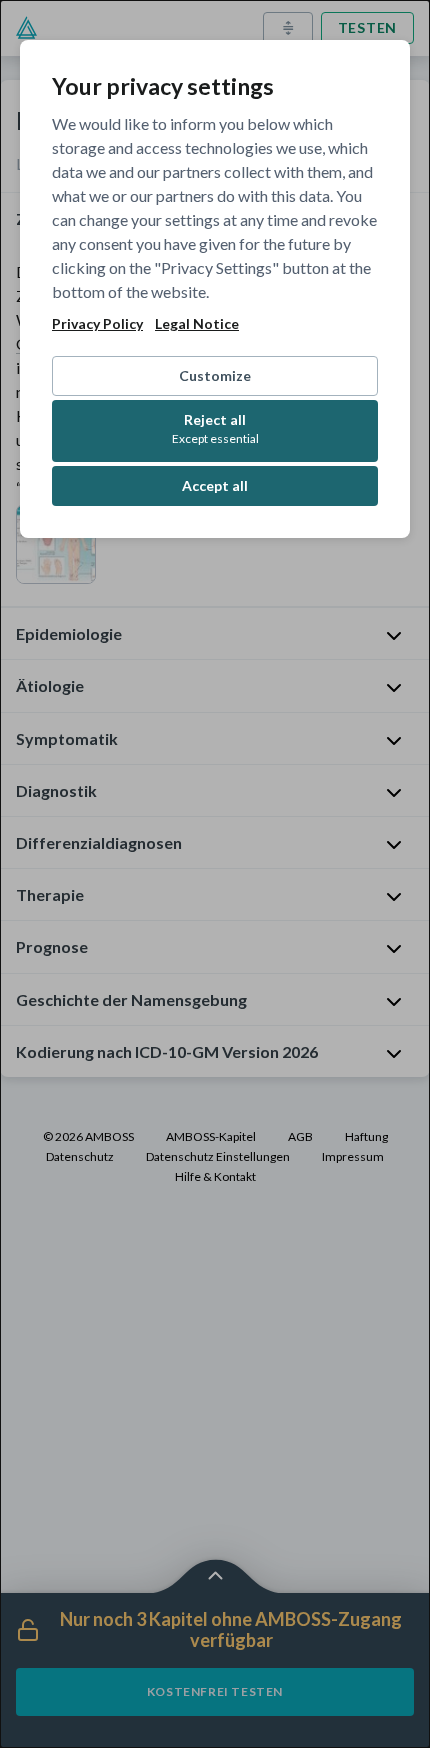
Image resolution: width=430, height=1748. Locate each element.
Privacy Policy (97, 324)
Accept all (215, 485)
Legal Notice (197, 324)
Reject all (215, 428)
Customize (215, 375)
